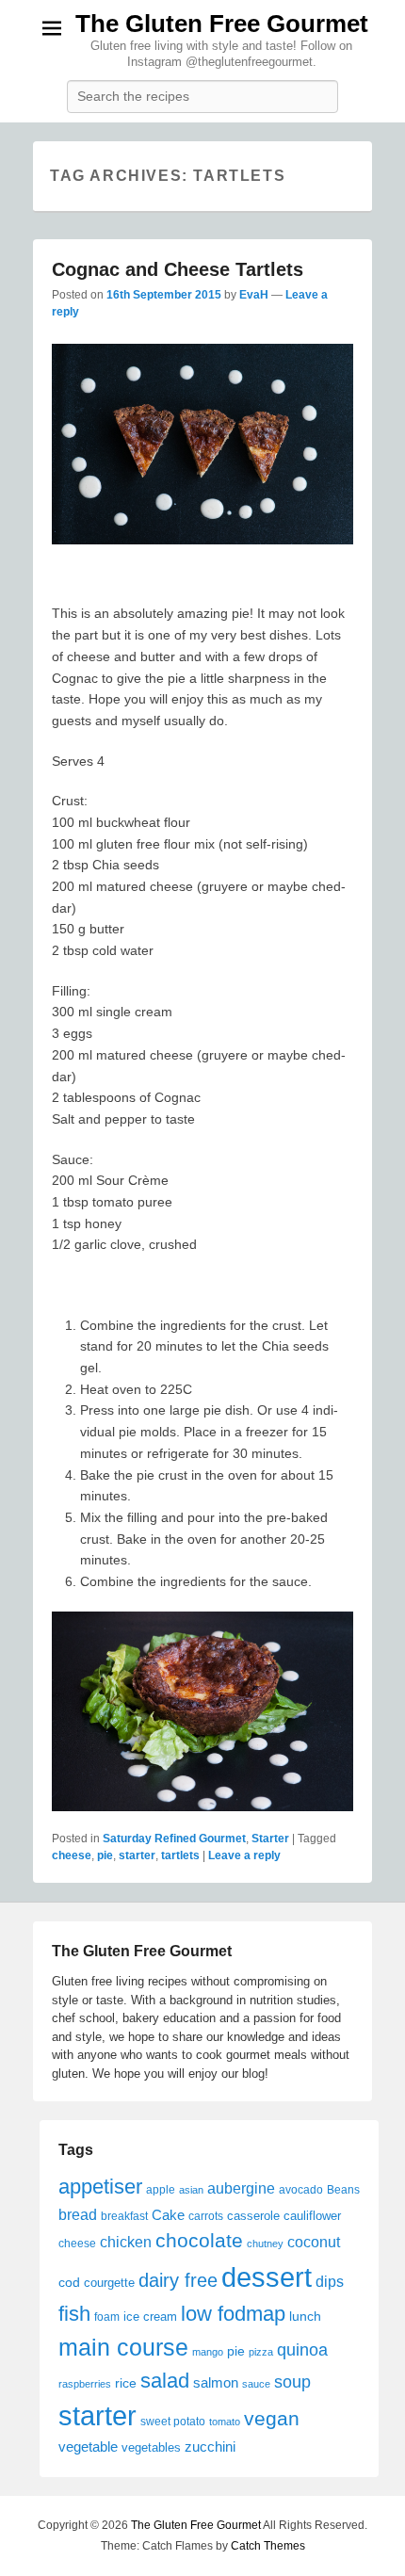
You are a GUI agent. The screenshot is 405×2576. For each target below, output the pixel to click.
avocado (301, 2190)
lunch (305, 2316)
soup (292, 2382)
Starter (270, 1839)
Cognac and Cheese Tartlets (178, 269)
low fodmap (233, 2314)
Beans (343, 2190)
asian (191, 2190)
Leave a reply (244, 1855)
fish (74, 2314)
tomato (225, 2422)
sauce (256, 2384)
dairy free (178, 2280)
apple (161, 2190)
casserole (253, 2216)
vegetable (88, 2446)
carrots (206, 2216)
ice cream (150, 2317)
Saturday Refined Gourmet (174, 1839)
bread (78, 2214)
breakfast (124, 2216)
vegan (272, 2418)
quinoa (302, 2350)
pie (105, 1855)
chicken (126, 2242)
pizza (261, 2352)
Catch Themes (268, 2546)
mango (208, 2352)
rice (126, 2383)
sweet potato (173, 2422)
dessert (267, 2277)
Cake (168, 2215)
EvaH (254, 295)
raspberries (85, 2384)
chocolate (199, 2241)
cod (69, 2282)
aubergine (241, 2188)
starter (137, 1855)
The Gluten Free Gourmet (222, 24)
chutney (265, 2244)
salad (165, 2381)
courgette (109, 2283)
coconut (314, 2242)
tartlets (180, 1855)
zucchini (210, 2446)
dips (330, 2281)
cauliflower (312, 2216)
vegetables (151, 2447)
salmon (216, 2382)
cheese (72, 1855)
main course (123, 2347)
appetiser (100, 2187)
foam (107, 2317)
